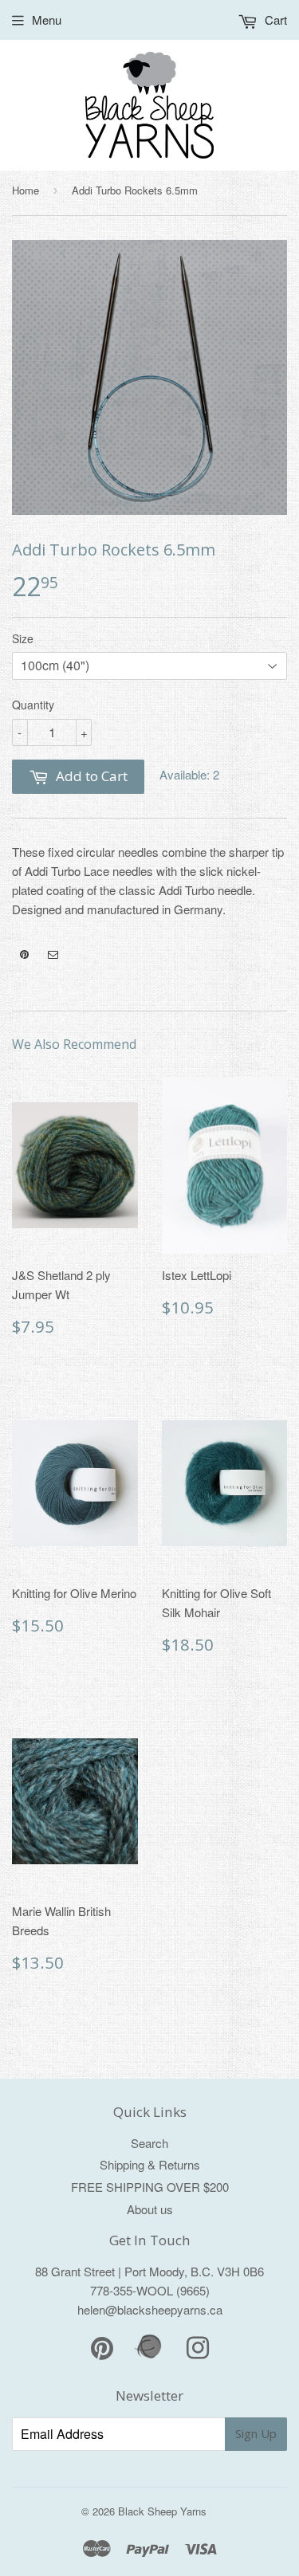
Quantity (33, 705)
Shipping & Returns (150, 2164)
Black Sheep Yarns (162, 2511)
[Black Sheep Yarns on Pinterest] (24, 955)
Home (26, 190)
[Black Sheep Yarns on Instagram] (53, 955)
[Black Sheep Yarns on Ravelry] (150, 2356)
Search (149, 2143)
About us (150, 2209)
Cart (274, 20)
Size (23, 638)
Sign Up (256, 2433)
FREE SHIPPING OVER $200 (150, 2187)
